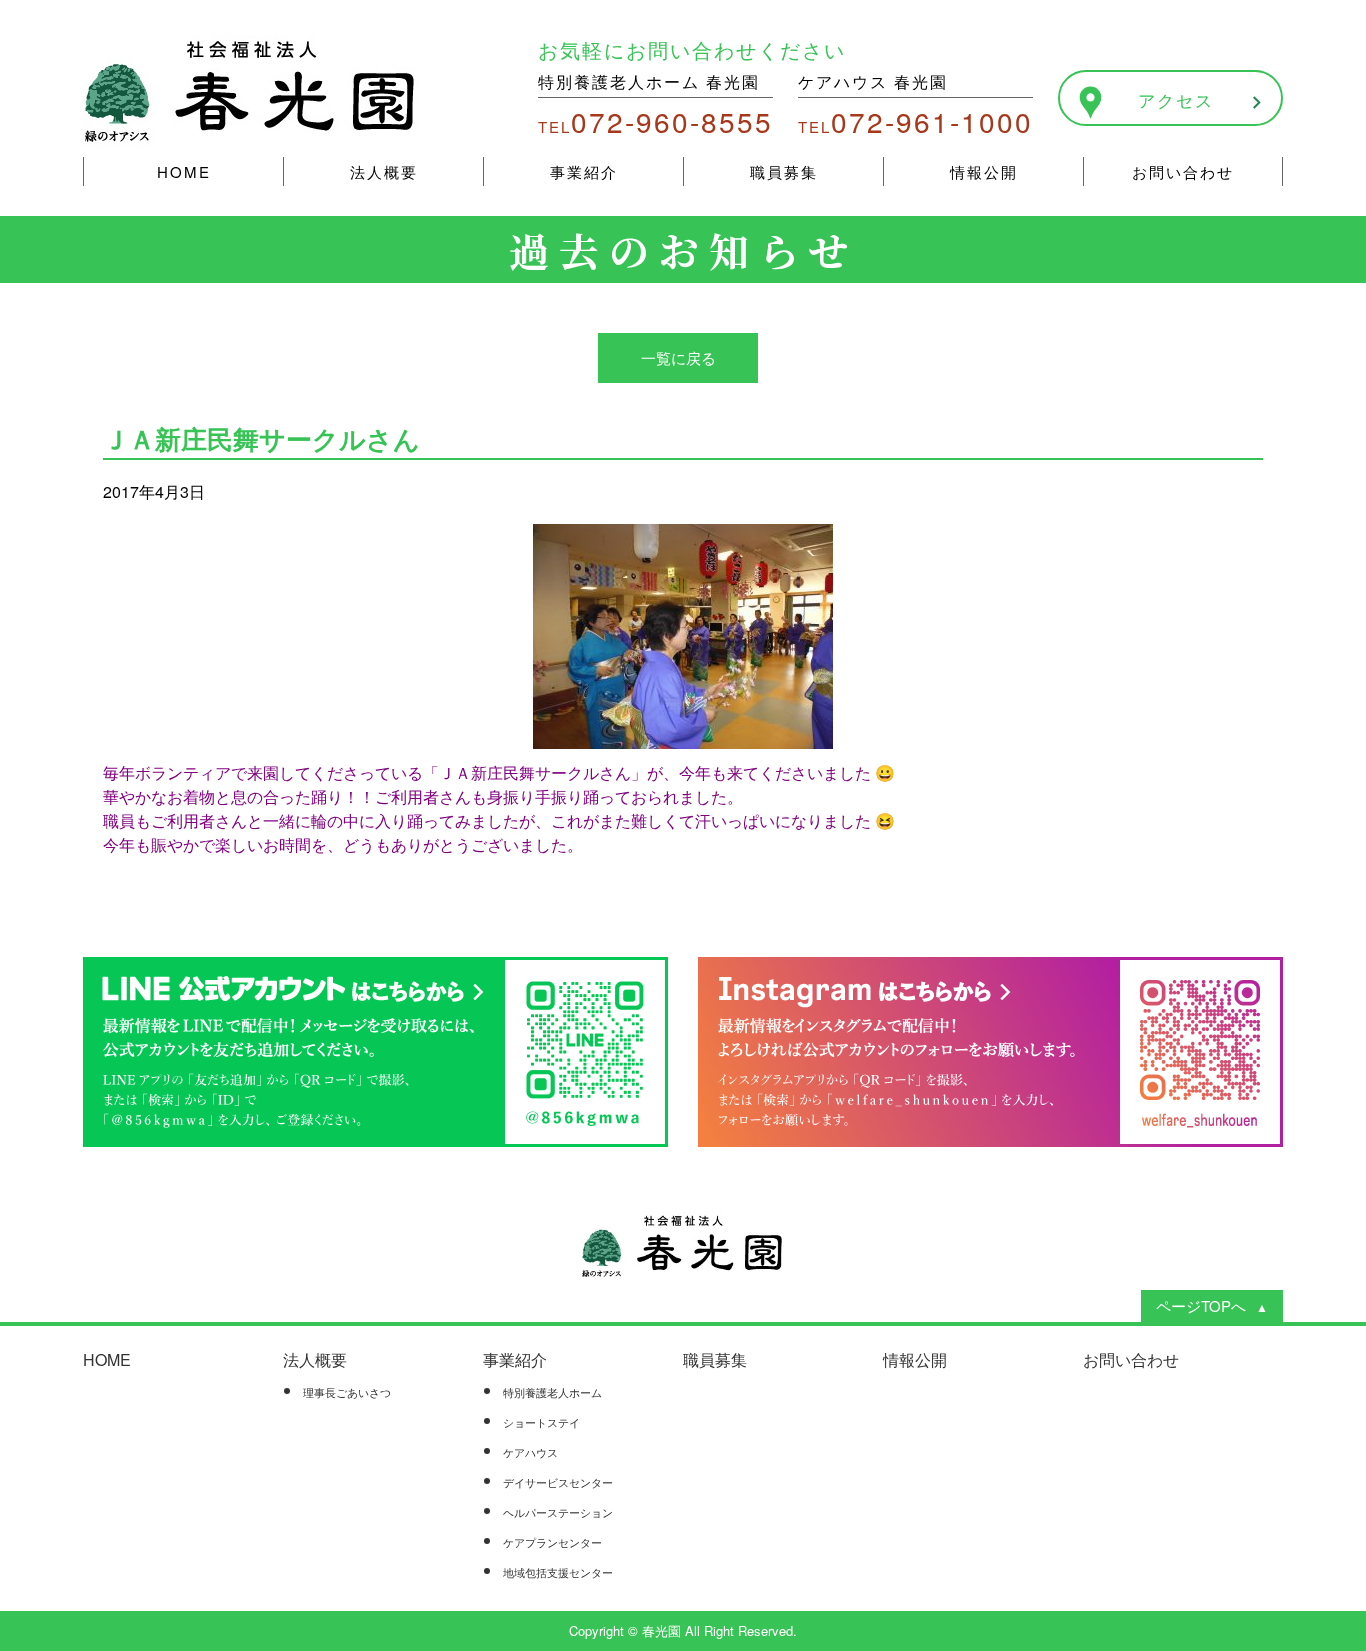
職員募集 (784, 171)
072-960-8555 (655, 121)
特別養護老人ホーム (552, 1392)
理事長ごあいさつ (347, 1392)
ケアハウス (530, 1452)
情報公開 (984, 171)
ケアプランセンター (552, 1542)
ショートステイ (541, 1422)
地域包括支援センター (558, 1572)
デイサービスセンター (558, 1482)
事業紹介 (584, 171)
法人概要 (384, 171)
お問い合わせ (1183, 171)
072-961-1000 (915, 121)
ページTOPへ (1201, 1305)
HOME (184, 171)
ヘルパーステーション (558, 1512)
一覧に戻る (678, 357)
